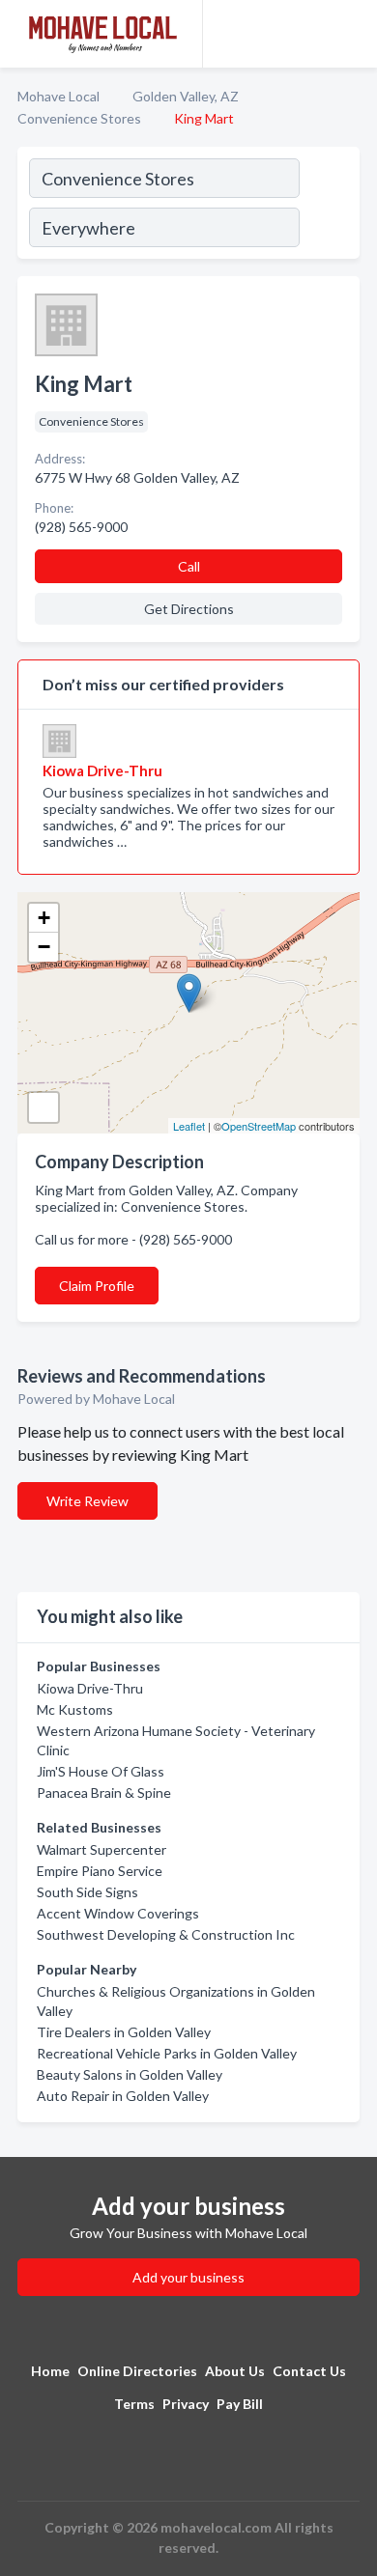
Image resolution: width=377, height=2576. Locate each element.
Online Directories (137, 2371)
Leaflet (189, 1126)
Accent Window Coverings (118, 1913)
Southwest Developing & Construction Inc (166, 1934)
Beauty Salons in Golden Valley (130, 2074)
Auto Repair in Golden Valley (123, 2096)
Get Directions (189, 609)
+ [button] (44, 918)
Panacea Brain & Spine (104, 1792)
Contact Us (309, 2371)
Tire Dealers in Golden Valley (124, 2032)
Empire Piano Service (100, 1871)
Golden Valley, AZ (186, 96)
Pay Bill (240, 2404)
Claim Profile (97, 1286)
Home (50, 2371)
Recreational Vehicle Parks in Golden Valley (167, 2053)
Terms (134, 2404)
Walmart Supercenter (101, 1849)
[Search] (329, 206)
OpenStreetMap (259, 1126)
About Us (235, 2371)
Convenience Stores (79, 118)
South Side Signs (87, 1892)
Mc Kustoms (75, 1709)
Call (189, 566)
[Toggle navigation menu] (351, 34)
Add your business (188, 2277)
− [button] (44, 947)
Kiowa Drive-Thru (90, 1688)
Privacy (186, 2404)
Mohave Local (58, 96)
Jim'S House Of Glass (101, 1771)
